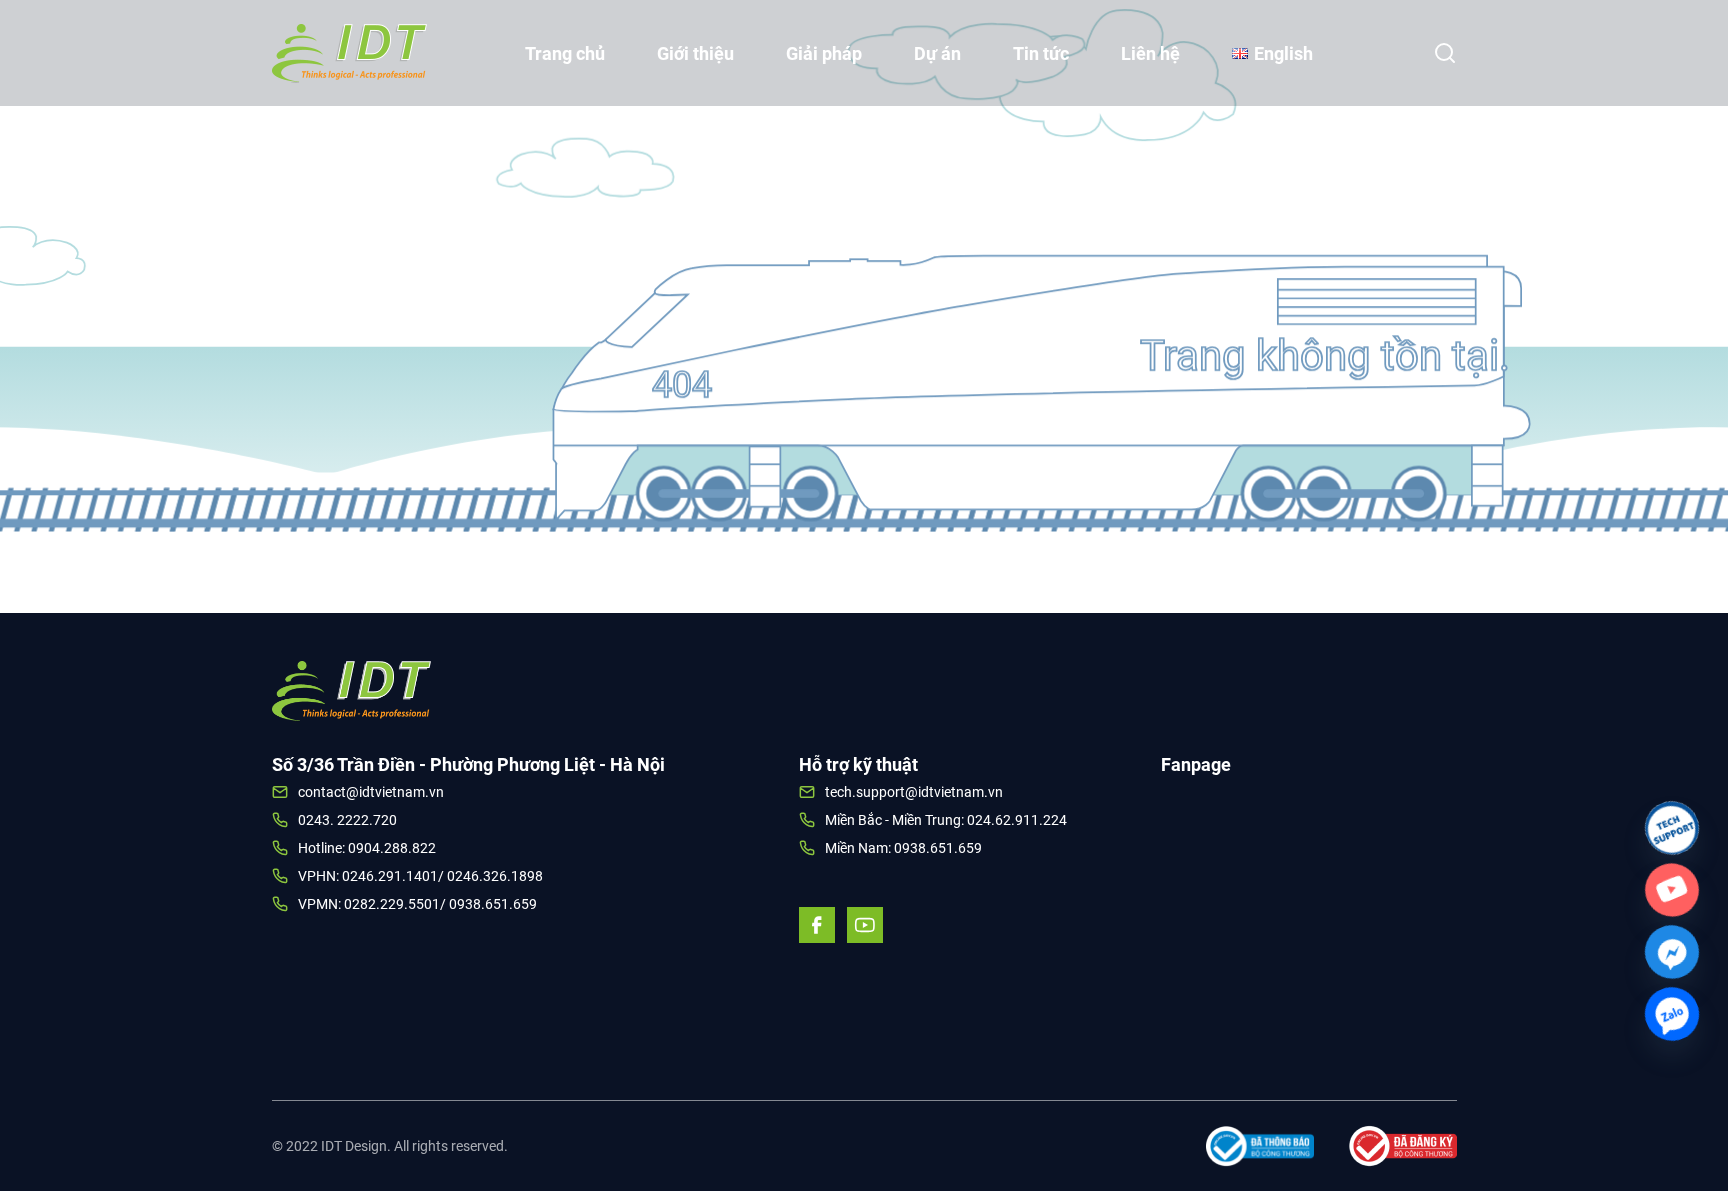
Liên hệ (1150, 53)
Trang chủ (565, 53)
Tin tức (1041, 53)
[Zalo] (1672, 1014)
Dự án (937, 53)
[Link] (1672, 828)
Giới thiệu (695, 53)
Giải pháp (824, 53)
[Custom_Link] (1672, 890)
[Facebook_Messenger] (1672, 952)
